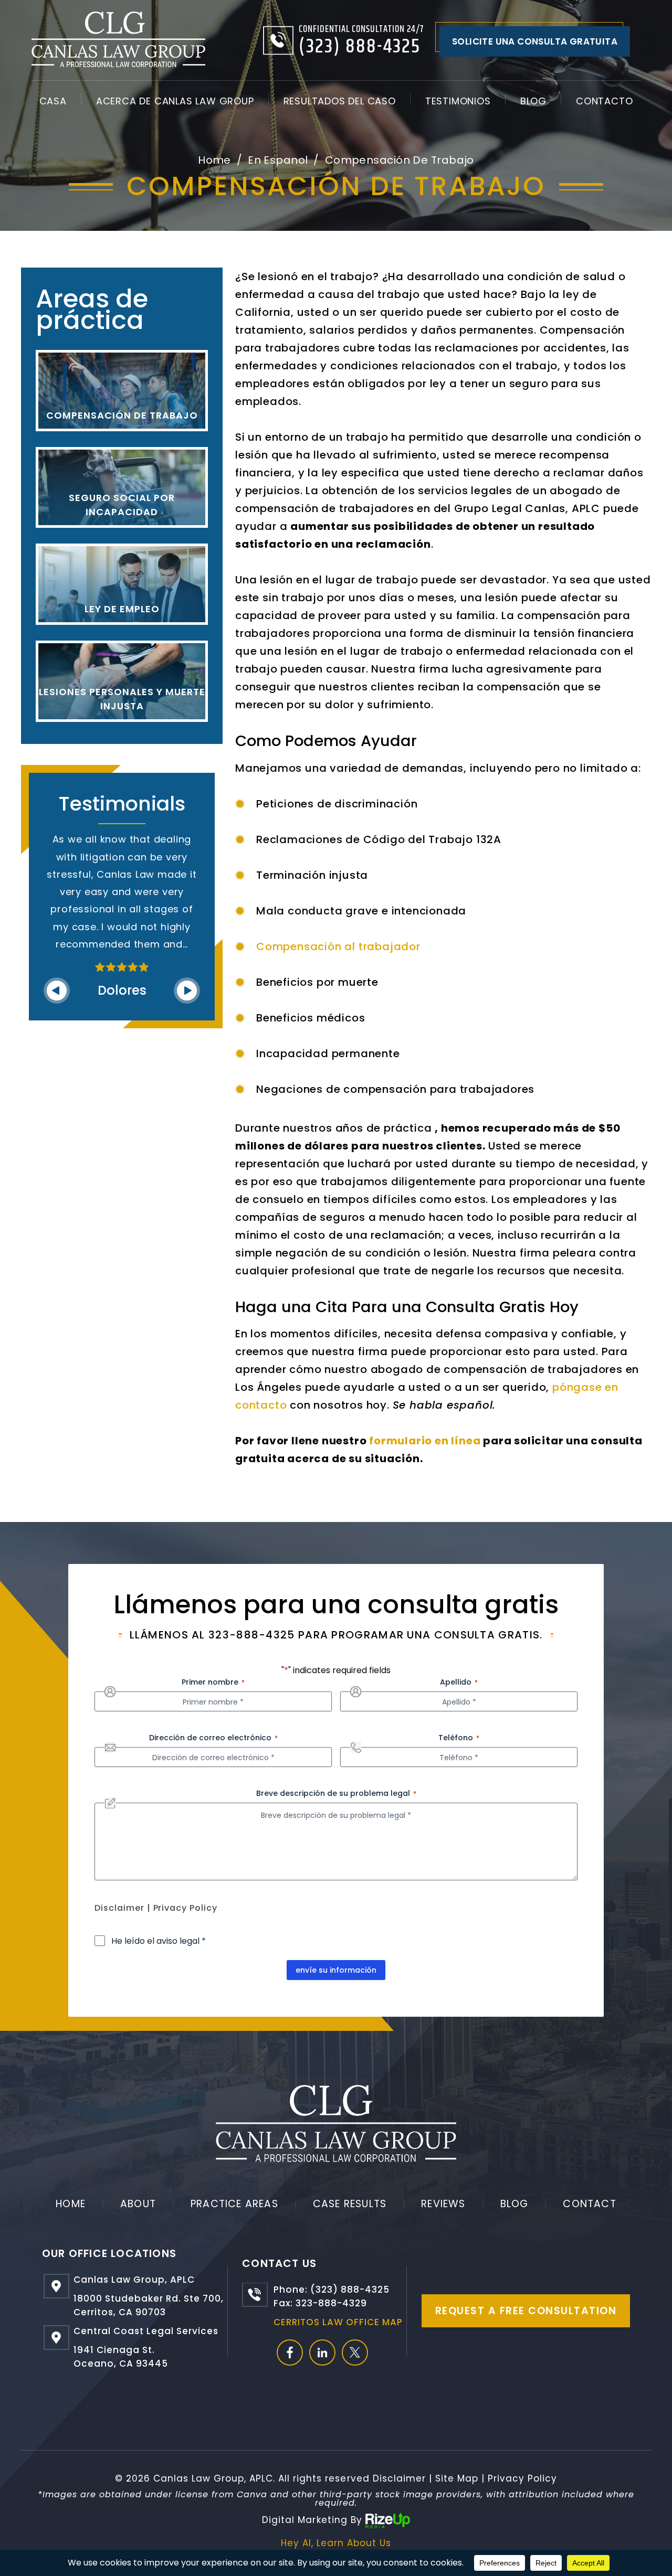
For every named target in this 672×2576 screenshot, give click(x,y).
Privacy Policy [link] (522, 2478)
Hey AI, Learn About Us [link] (336, 2543)
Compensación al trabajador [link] (338, 946)
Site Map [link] (457, 2478)
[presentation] (57, 991)
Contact (589, 2204)
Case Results (350, 2204)
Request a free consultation (526, 2311)
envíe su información (336, 1970)
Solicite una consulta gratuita (535, 41)
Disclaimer (119, 1908)
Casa (53, 101)
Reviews (443, 2204)
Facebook (290, 2353)
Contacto (604, 101)
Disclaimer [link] (399, 2478)
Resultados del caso (340, 101)
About (138, 2204)
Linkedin (322, 2353)
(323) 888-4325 (360, 47)
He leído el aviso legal (159, 1941)
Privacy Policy (185, 1908)
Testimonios (458, 101)
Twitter (355, 2353)
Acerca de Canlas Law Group (175, 101)
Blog (533, 101)
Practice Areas (234, 2204)
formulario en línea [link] (425, 1441)
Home (71, 2204)
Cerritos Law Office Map (338, 2322)
